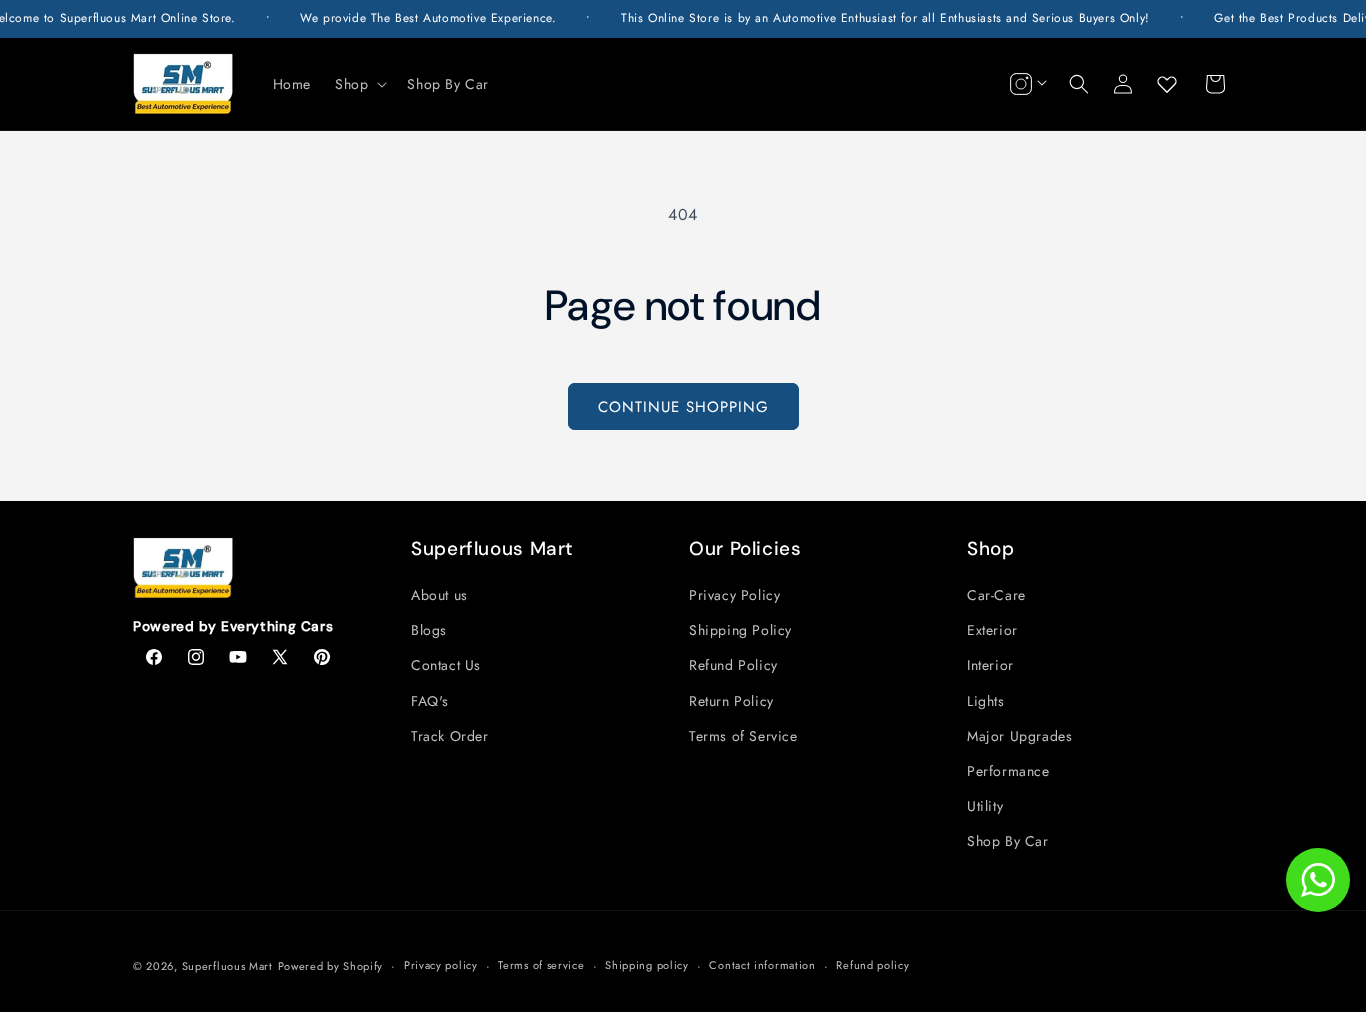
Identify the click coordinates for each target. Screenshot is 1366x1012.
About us (439, 595)
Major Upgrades (1019, 736)
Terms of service (541, 965)
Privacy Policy (734, 595)
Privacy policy (441, 965)
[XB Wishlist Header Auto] (1167, 84)
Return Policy (731, 701)
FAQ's (430, 701)
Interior (990, 665)
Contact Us (446, 665)
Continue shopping (683, 407)
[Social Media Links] (1026, 84)
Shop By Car (1008, 841)
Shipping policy (647, 965)
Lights (986, 701)
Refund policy (872, 965)
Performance (1008, 771)
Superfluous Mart (227, 966)
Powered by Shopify (331, 966)
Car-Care (996, 595)
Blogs (429, 630)
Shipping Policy (740, 630)
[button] (359, 84)
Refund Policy (733, 665)
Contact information (762, 965)
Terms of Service (743, 736)
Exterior (992, 630)
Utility (985, 806)
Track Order (450, 736)
